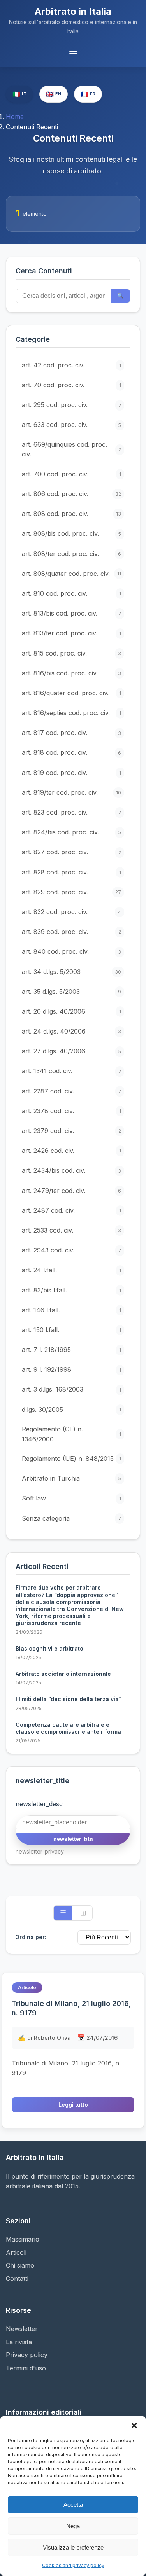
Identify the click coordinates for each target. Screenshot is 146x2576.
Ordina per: (31, 1937)
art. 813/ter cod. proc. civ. (71, 633)
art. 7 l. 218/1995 (71, 1350)
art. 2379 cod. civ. (71, 1131)
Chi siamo (20, 2265)
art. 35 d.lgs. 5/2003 (71, 992)
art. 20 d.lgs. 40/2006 (71, 1011)
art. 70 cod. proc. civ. (71, 385)
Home (15, 117)
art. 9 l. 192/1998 (71, 1369)
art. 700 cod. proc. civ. (71, 474)
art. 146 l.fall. (71, 1310)
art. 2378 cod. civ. (71, 1111)
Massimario (23, 2239)
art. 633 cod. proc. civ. (71, 425)
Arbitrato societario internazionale (63, 1674)
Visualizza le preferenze (73, 2547)
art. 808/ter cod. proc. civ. (71, 554)
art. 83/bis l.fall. (71, 1290)
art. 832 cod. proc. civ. (71, 912)
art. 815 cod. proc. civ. (71, 653)
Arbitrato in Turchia (71, 1478)
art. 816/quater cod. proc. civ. (71, 693)
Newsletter (22, 2329)
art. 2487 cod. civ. (71, 1210)
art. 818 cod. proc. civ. (71, 752)
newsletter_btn (73, 1839)
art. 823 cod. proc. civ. (71, 812)
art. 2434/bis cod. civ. (71, 1170)
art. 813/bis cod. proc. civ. (71, 613)
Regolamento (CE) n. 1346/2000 (71, 1434)
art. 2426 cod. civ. (71, 1151)
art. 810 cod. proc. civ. (71, 593)
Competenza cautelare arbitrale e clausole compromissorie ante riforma (68, 1728)
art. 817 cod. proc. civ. (71, 733)
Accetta (73, 2505)
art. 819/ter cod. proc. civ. (71, 792)
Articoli (16, 2252)
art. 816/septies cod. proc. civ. (71, 713)
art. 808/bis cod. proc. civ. (71, 533)
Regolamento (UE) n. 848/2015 (71, 1459)
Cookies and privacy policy (73, 2565)
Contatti (17, 2279)
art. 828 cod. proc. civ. (71, 872)
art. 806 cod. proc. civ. (71, 494)
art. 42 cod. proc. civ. (71, 365)
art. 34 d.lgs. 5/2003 (71, 972)
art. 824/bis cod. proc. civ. (71, 832)
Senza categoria (71, 1518)
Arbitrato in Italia (73, 11)
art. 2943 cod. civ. (71, 1250)
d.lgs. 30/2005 (71, 1410)
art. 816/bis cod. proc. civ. (71, 673)
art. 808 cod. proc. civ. (71, 514)
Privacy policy (27, 2355)
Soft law (71, 1498)
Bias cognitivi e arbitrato (49, 1648)
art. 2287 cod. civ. (71, 1091)
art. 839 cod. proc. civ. (71, 932)
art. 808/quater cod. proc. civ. (71, 574)
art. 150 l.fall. (71, 1330)
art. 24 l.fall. (71, 1270)
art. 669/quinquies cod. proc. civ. (71, 449)
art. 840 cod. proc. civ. (71, 951)
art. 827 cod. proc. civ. (71, 852)
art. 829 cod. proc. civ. (71, 892)
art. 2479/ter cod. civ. (71, 1191)
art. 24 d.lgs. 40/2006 (71, 1031)
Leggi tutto (73, 2105)
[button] (134, 2426)
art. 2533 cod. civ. (71, 1230)
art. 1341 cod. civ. (71, 1071)
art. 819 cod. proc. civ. (71, 773)
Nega (73, 2526)
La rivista (19, 2342)
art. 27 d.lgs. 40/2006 (71, 1051)
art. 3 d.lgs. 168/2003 (71, 1389)
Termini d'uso (26, 2368)
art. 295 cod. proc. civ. (71, 405)
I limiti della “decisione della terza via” (69, 1699)
